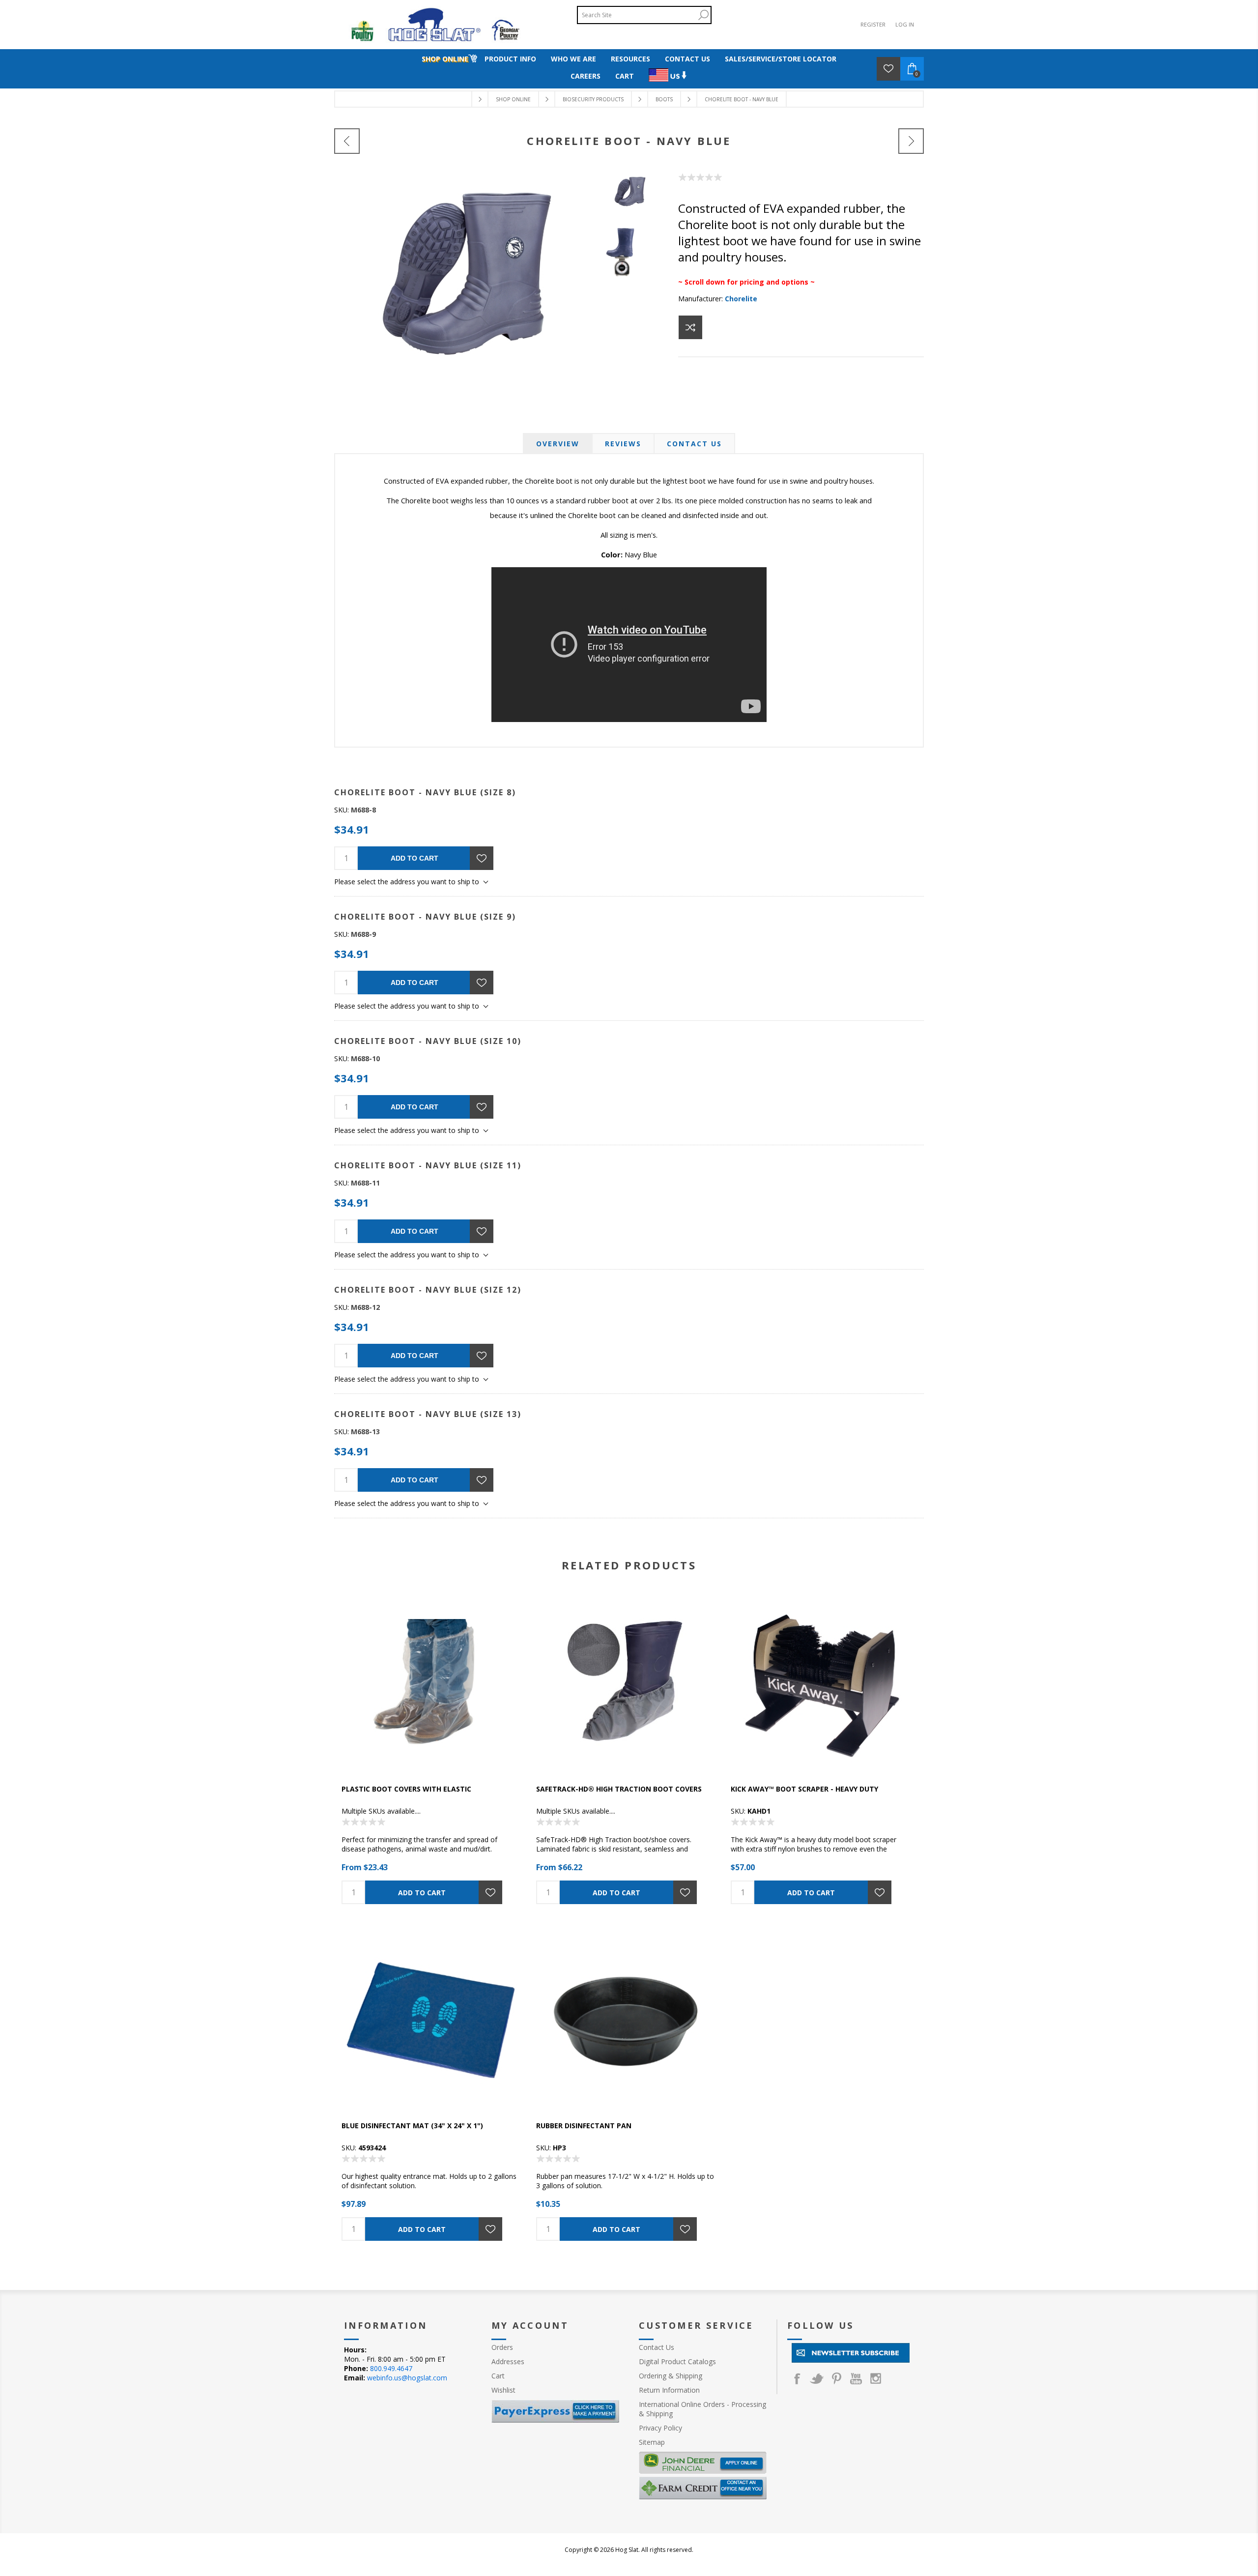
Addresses (508, 2361)
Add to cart (415, 858)
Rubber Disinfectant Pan (584, 2126)
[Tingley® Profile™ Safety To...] (347, 141)
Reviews (623, 444)
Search (703, 15)
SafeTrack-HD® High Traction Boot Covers (619, 1789)
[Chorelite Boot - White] (911, 141)
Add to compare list (690, 327)
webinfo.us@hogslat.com (407, 2378)
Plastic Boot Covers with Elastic (406, 1789)
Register (873, 24)
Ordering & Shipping (671, 2376)
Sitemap (652, 2442)
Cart (498, 2376)
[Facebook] (797, 2378)
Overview (558, 444)
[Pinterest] (836, 2378)
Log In (905, 24)
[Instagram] (876, 2378)
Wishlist (503, 2390)
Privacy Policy (660, 2428)
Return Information (669, 2390)
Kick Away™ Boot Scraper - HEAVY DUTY (804, 1789)
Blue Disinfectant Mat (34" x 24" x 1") (412, 2126)
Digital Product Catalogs (677, 2361)
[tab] (558, 444)
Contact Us (694, 444)
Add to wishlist (482, 858)
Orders (502, 2347)
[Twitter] (817, 2378)
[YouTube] (856, 2378)
